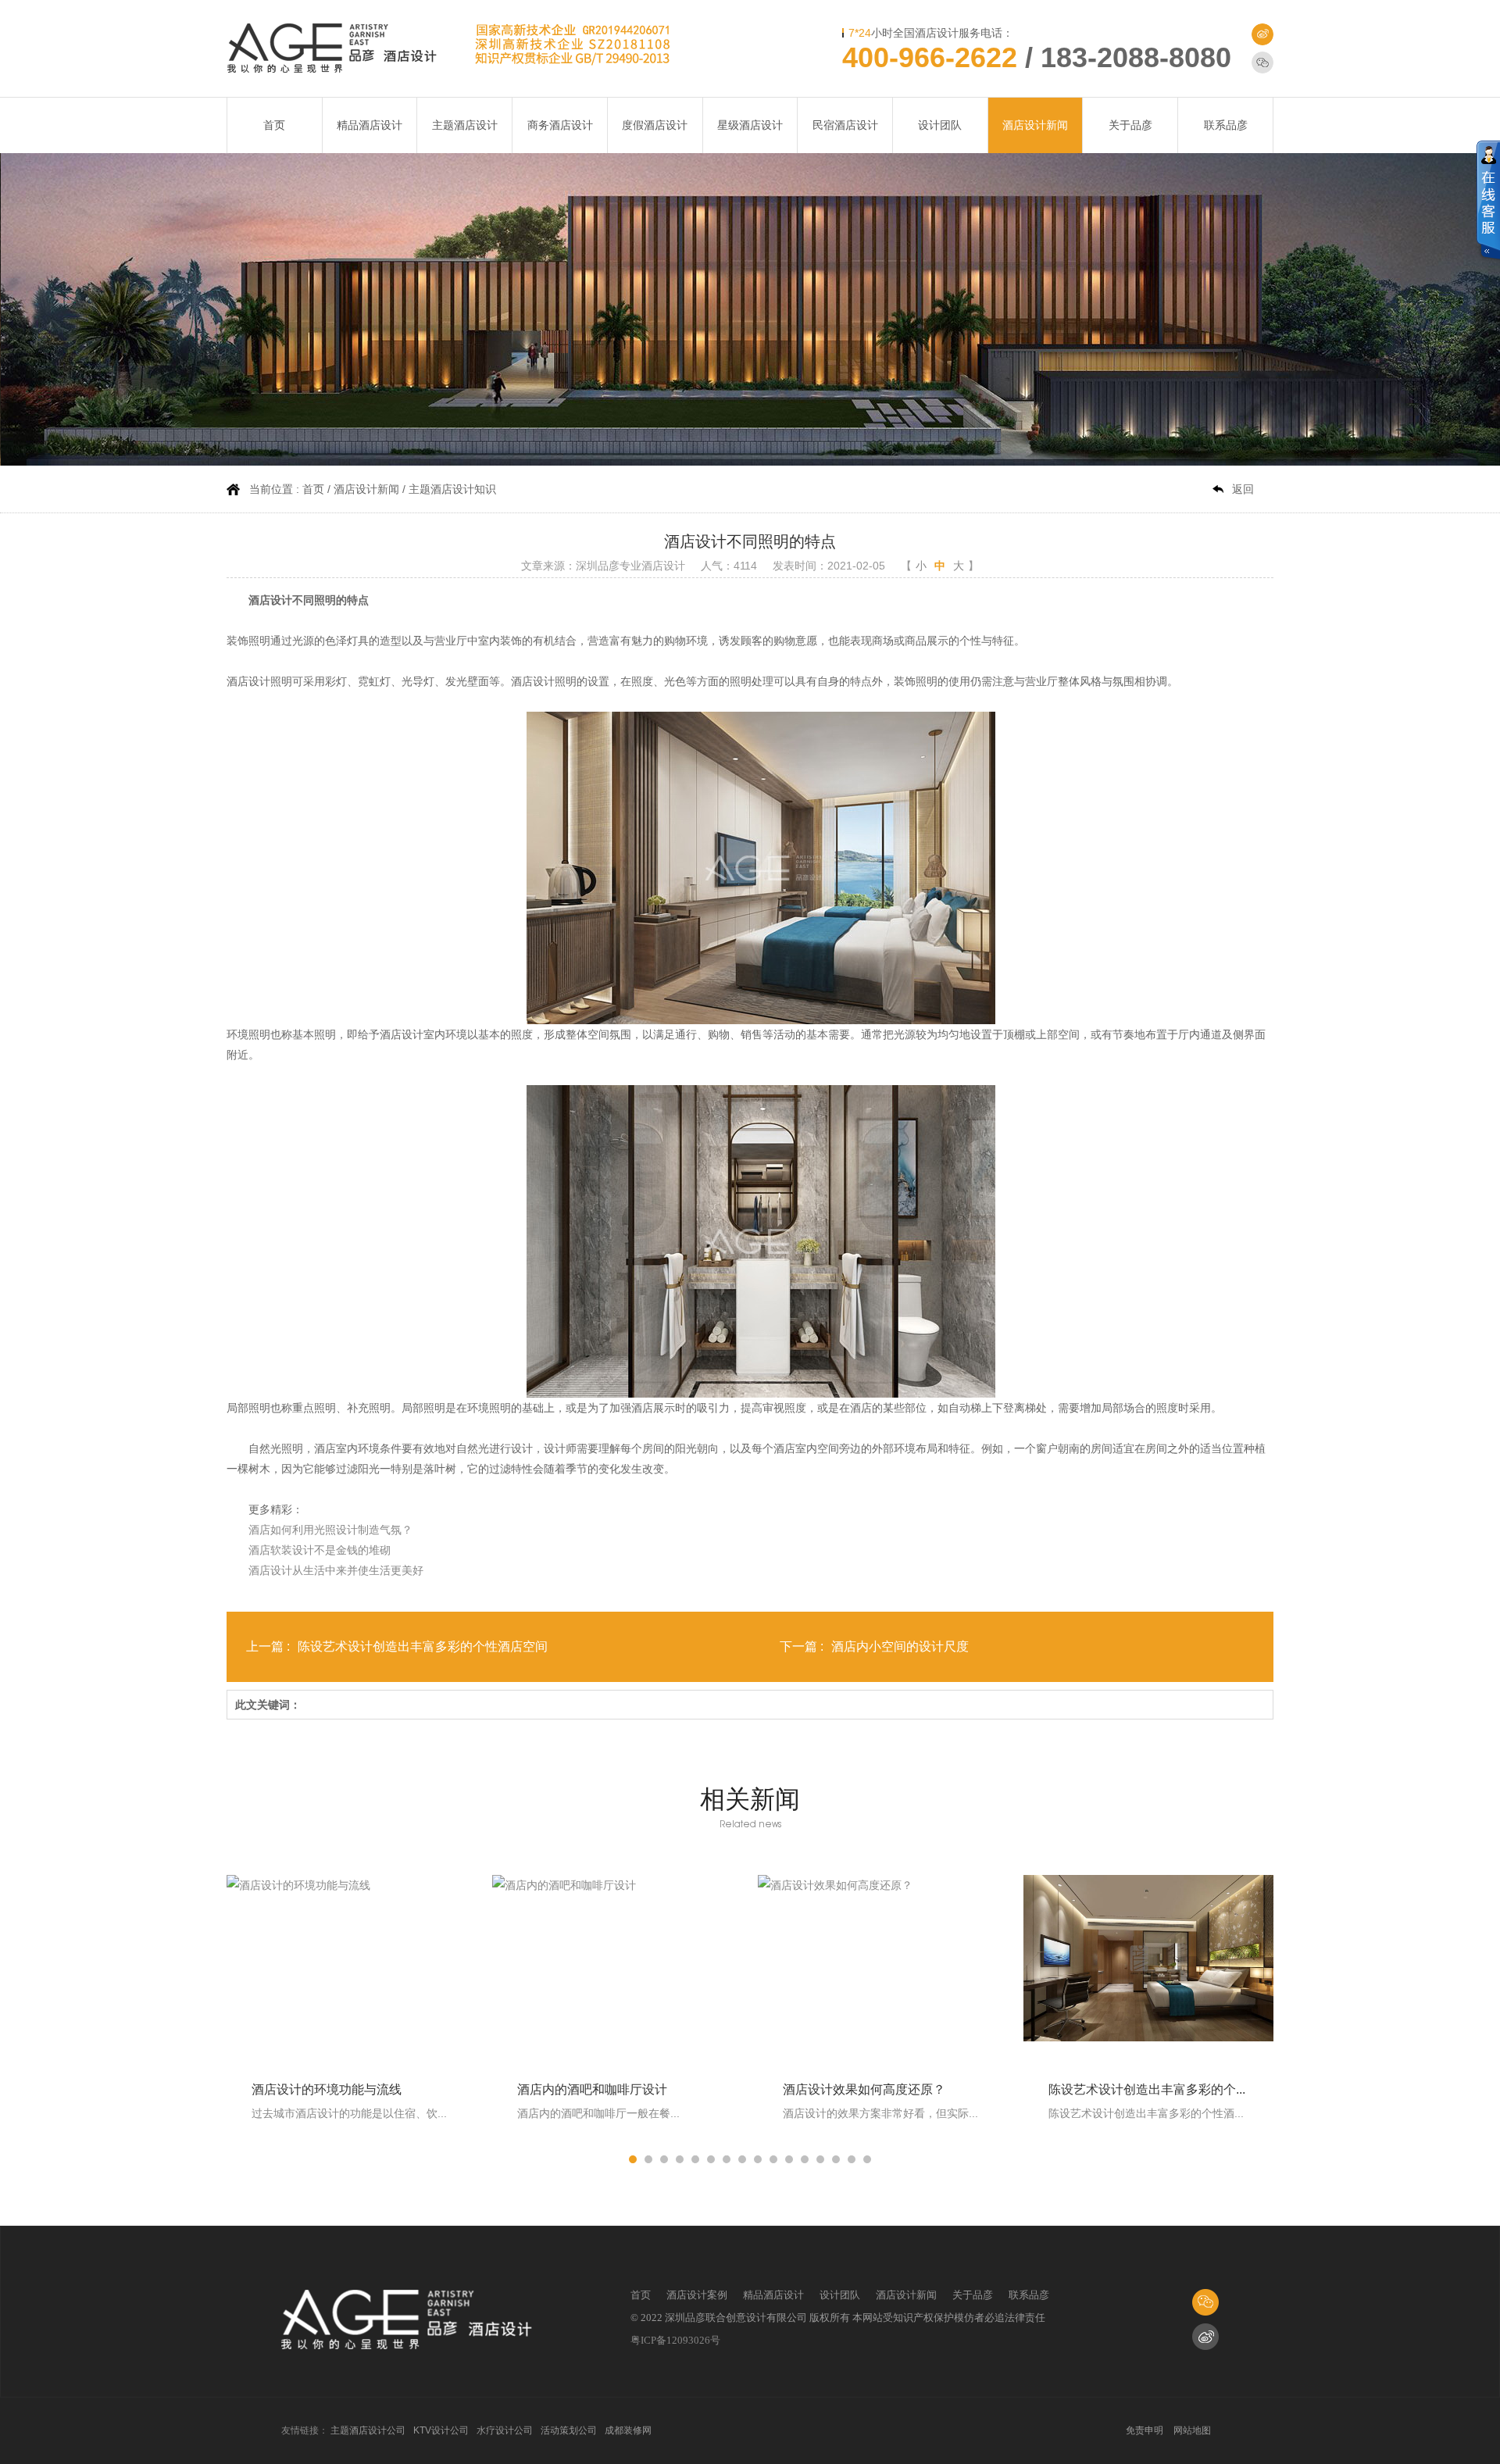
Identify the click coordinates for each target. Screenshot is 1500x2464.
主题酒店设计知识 (452, 489)
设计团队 (940, 125)
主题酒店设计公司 (368, 2430)
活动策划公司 (569, 2430)
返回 (1243, 489)
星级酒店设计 (750, 125)
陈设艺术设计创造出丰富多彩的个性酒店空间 (423, 1646)
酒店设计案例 (697, 2295)
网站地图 (1192, 2430)
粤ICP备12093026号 (675, 2340)
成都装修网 (628, 2430)
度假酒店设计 (655, 125)
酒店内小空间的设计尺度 (900, 1646)
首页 (274, 125)
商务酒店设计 (560, 125)
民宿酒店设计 (845, 125)
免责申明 (1145, 2430)
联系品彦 (1226, 125)
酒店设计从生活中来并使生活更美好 (336, 1570)
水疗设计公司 (505, 2430)
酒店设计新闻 (1035, 125)
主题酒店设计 (465, 125)
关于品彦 (1130, 125)
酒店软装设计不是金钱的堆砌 (320, 1550)
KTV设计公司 (441, 2430)
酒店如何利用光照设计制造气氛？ (330, 1530)
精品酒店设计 (370, 125)
